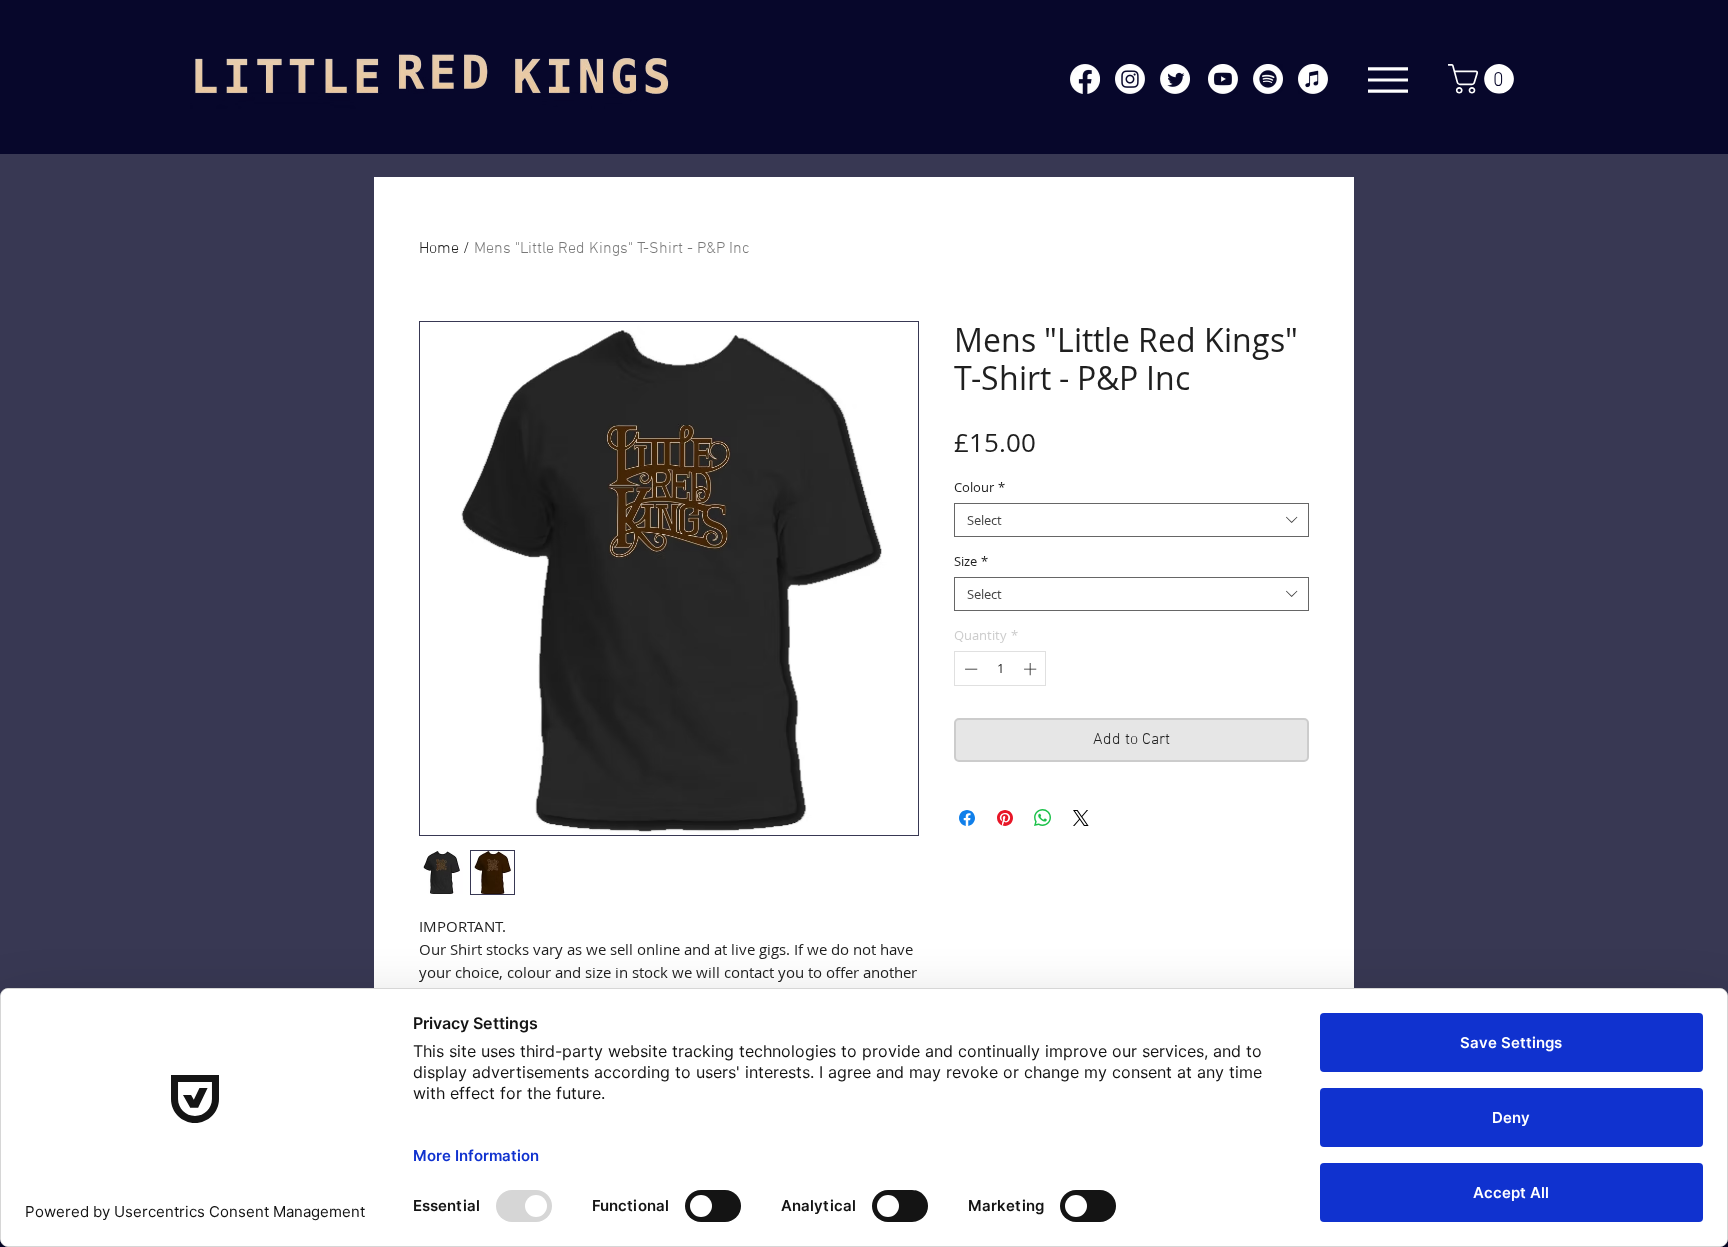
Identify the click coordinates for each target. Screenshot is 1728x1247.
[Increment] (1032, 669)
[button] (1484, 79)
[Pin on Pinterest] (1005, 818)
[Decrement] (969, 669)
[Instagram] (1130, 79)
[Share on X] (1081, 818)
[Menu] (1387, 79)
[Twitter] (1175, 79)
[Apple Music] (1313, 79)
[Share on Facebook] (967, 818)
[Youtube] (1223, 79)
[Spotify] (1268, 79)
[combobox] (1131, 520)
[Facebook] (1085, 79)
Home (439, 249)
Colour (979, 487)
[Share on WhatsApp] (1043, 818)
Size (971, 561)
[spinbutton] (1000, 669)
